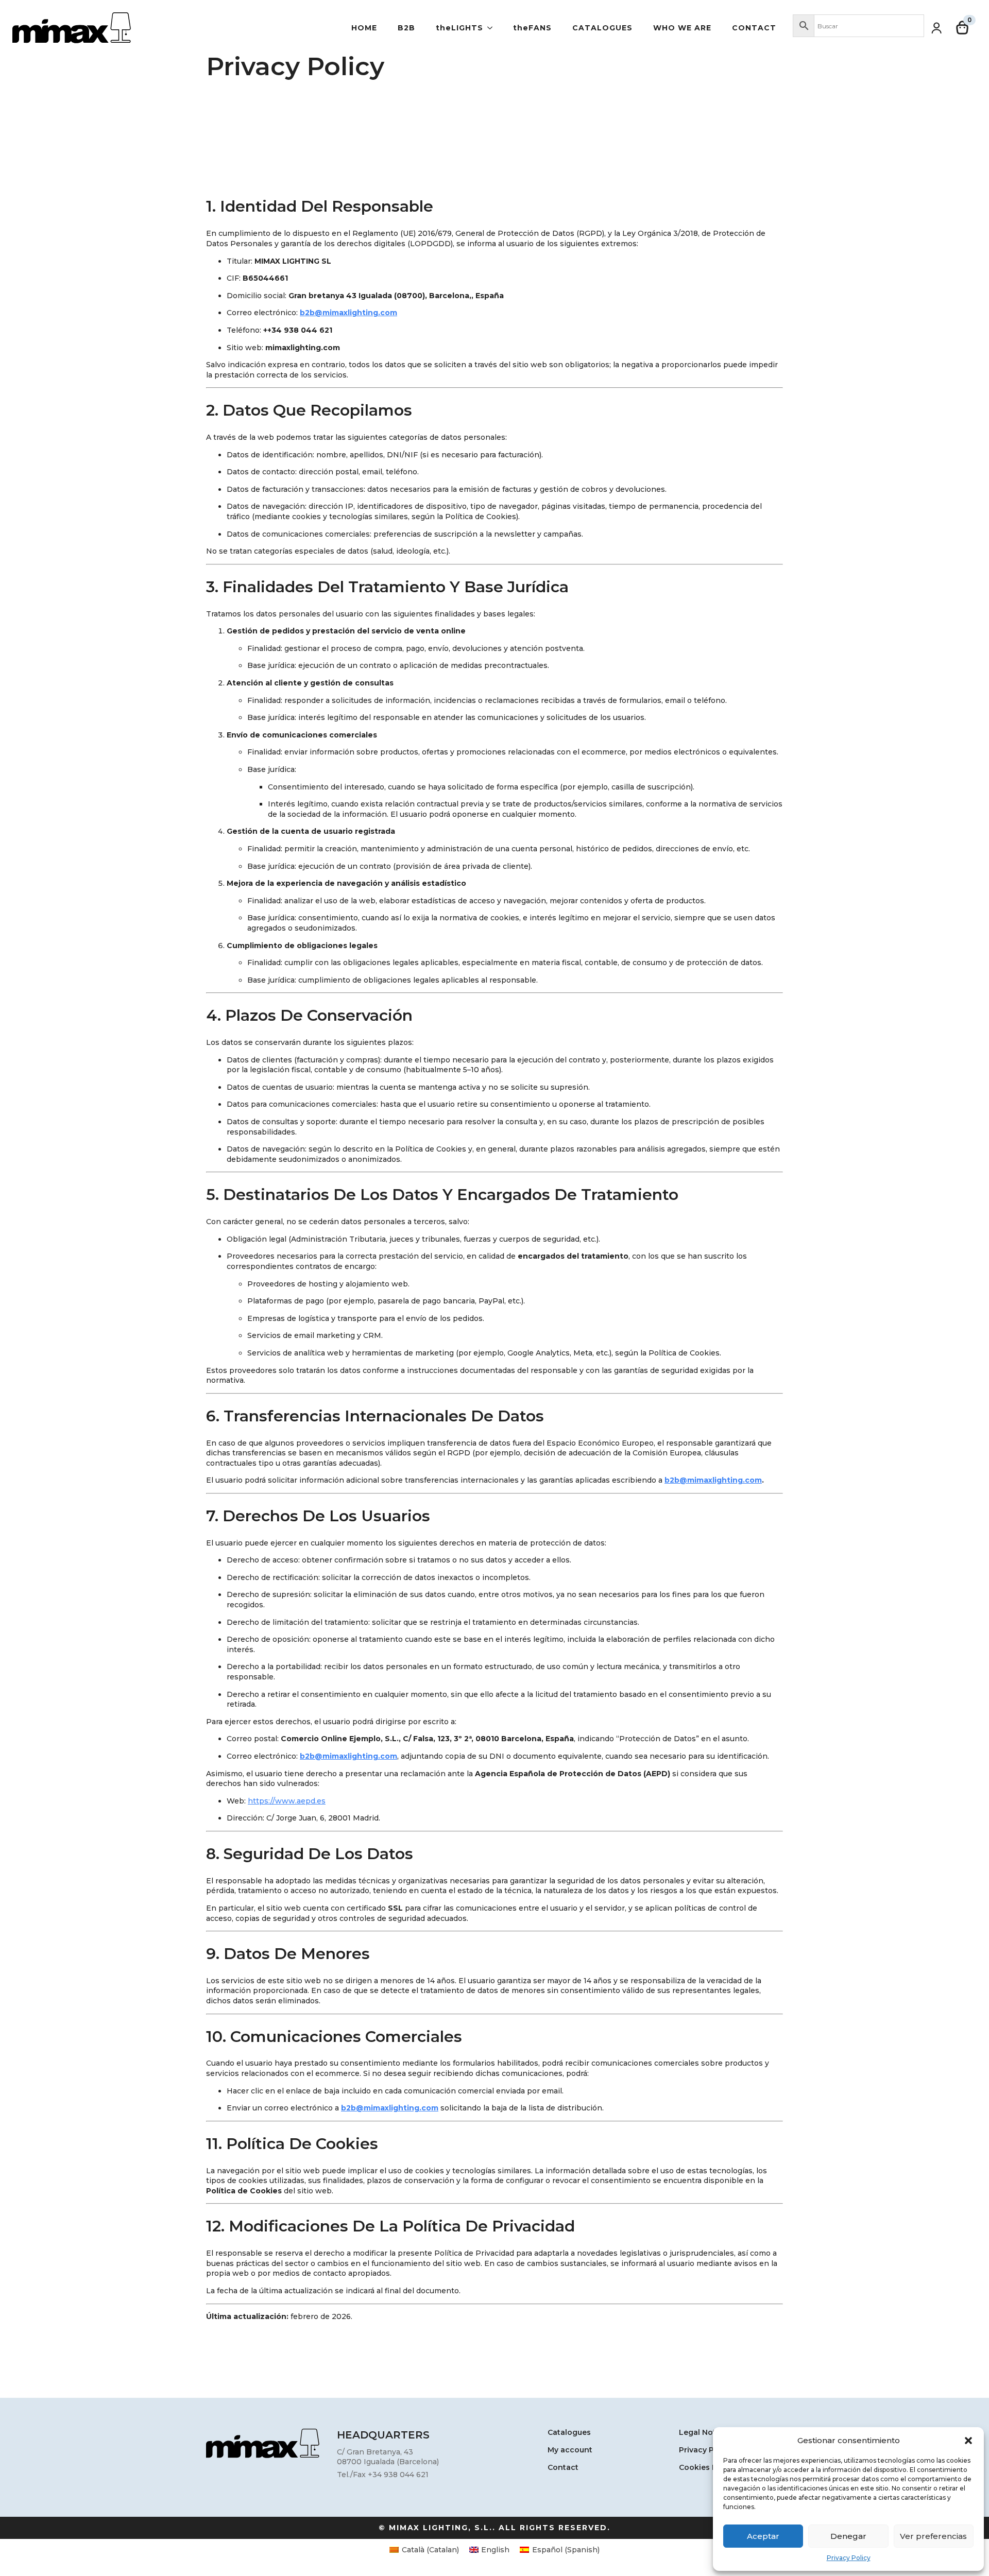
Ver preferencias (933, 2536)
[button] (968, 2441)
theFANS (532, 28)
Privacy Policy (849, 2558)
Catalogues (602, 28)
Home (364, 28)
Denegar (848, 2536)
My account (570, 2450)
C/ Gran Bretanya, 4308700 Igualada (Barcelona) (388, 2457)
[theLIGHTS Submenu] (493, 28)
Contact (754, 28)
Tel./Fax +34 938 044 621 (383, 2475)
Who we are (682, 28)
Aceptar (763, 2536)
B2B (406, 28)
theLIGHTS (459, 28)
